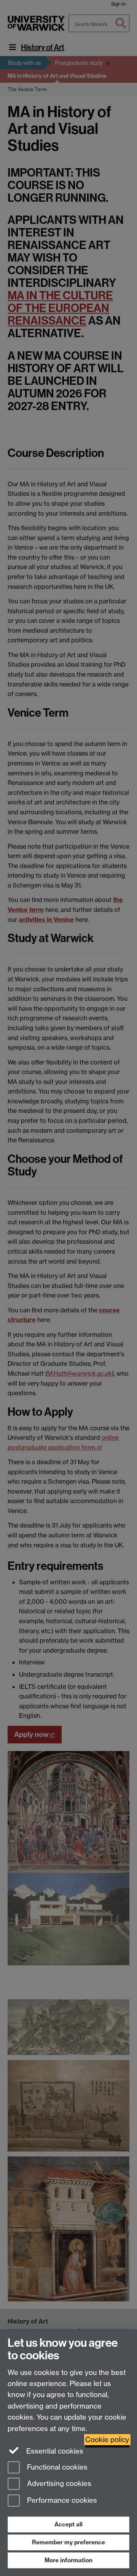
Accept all (68, 2524)
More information (68, 2560)
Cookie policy (107, 2440)
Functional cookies (56, 2467)
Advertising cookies (58, 2484)
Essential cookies (54, 2451)
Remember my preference (68, 2542)
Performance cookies (61, 2501)
